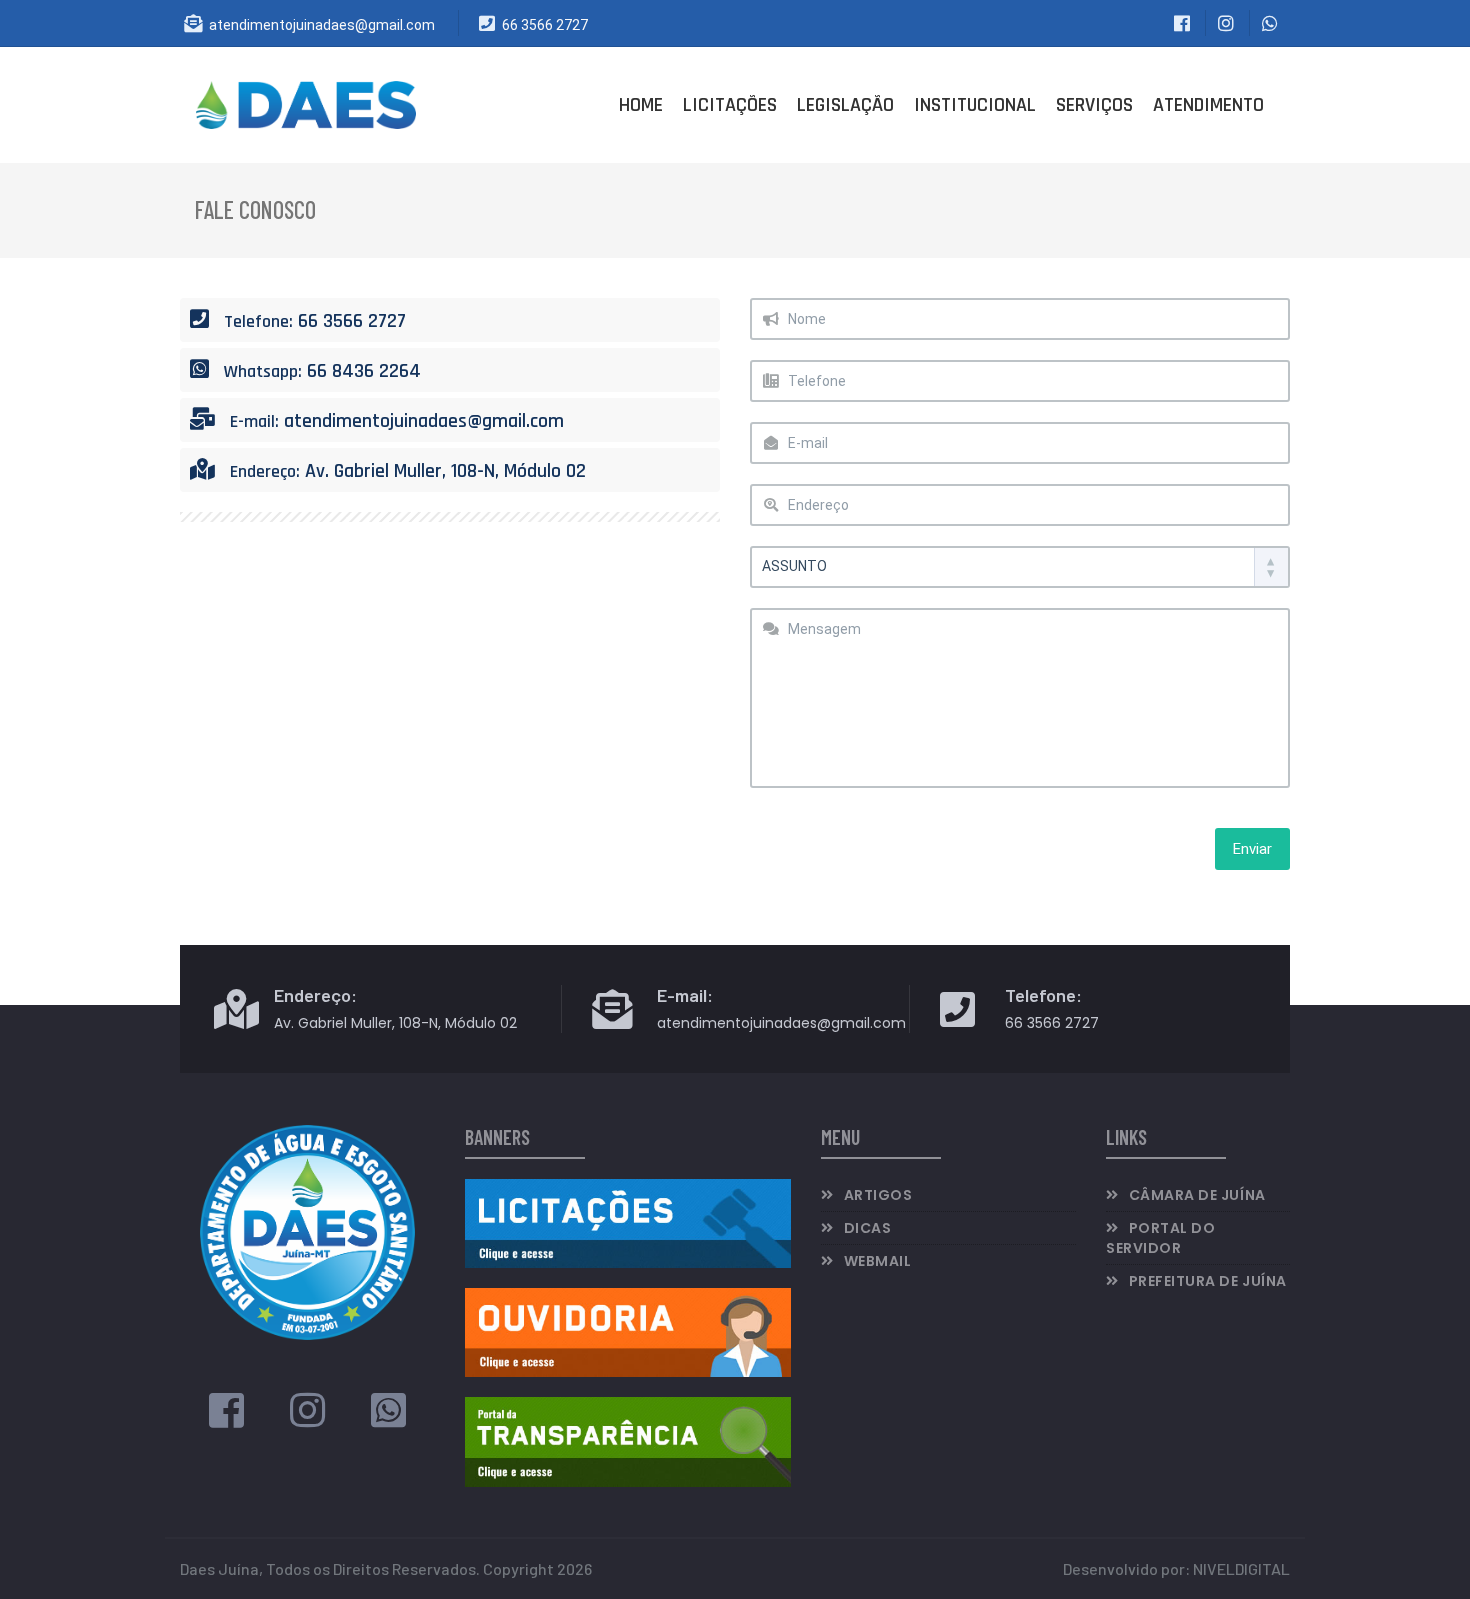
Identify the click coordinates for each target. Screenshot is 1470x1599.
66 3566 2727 (545, 25)
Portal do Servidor (1160, 1238)
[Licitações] (628, 1221)
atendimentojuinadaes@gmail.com (322, 25)
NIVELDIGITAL (1241, 1568)
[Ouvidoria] (628, 1330)
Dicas (868, 1228)
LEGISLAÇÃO (845, 105)
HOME (641, 105)
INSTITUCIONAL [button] (975, 105)
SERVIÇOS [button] (1094, 105)
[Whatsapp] (388, 1418)
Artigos (878, 1195)
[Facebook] (226, 1418)
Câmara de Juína (1197, 1195)
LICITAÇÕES (730, 105)
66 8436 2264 (364, 371)
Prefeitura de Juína (1208, 1281)
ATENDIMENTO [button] (1208, 105)
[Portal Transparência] (628, 1439)
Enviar (1252, 849)
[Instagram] (307, 1418)
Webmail (878, 1261)
